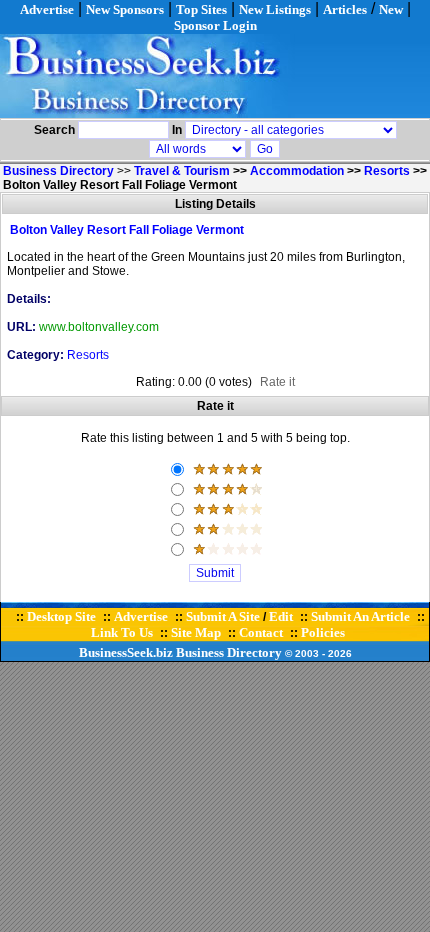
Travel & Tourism (182, 171)
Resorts (387, 171)
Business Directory (229, 652)
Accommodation (297, 171)
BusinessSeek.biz (126, 652)
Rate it (277, 382)
